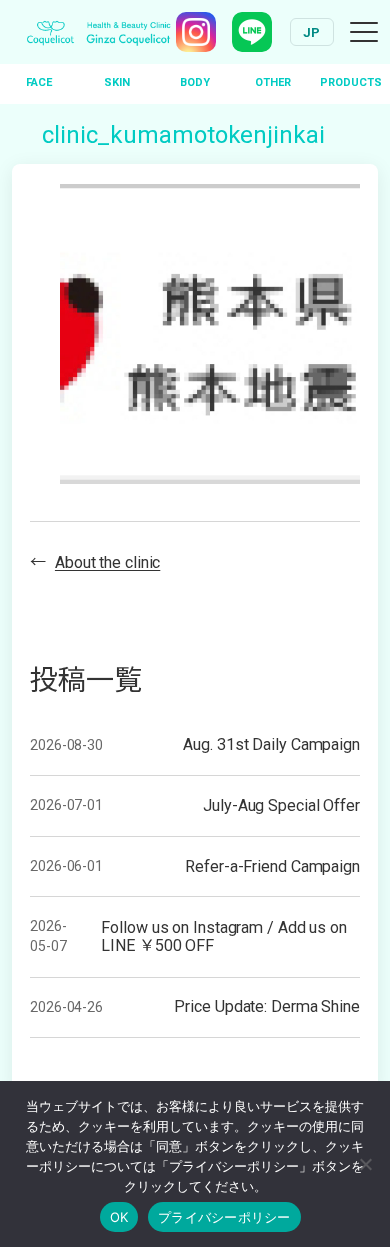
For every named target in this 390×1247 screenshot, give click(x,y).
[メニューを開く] (364, 32)
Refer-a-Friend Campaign (272, 867)
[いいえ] (365, 1164)
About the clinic (107, 562)
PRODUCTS (351, 82)
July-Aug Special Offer (281, 806)
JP (312, 32)
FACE (39, 82)
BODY (195, 82)
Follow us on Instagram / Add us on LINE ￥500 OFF (224, 937)
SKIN (117, 82)
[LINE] (252, 32)
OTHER (273, 82)
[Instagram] (196, 32)
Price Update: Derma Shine (267, 1007)
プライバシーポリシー (224, 1217)
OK (119, 1217)
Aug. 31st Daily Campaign (271, 745)
